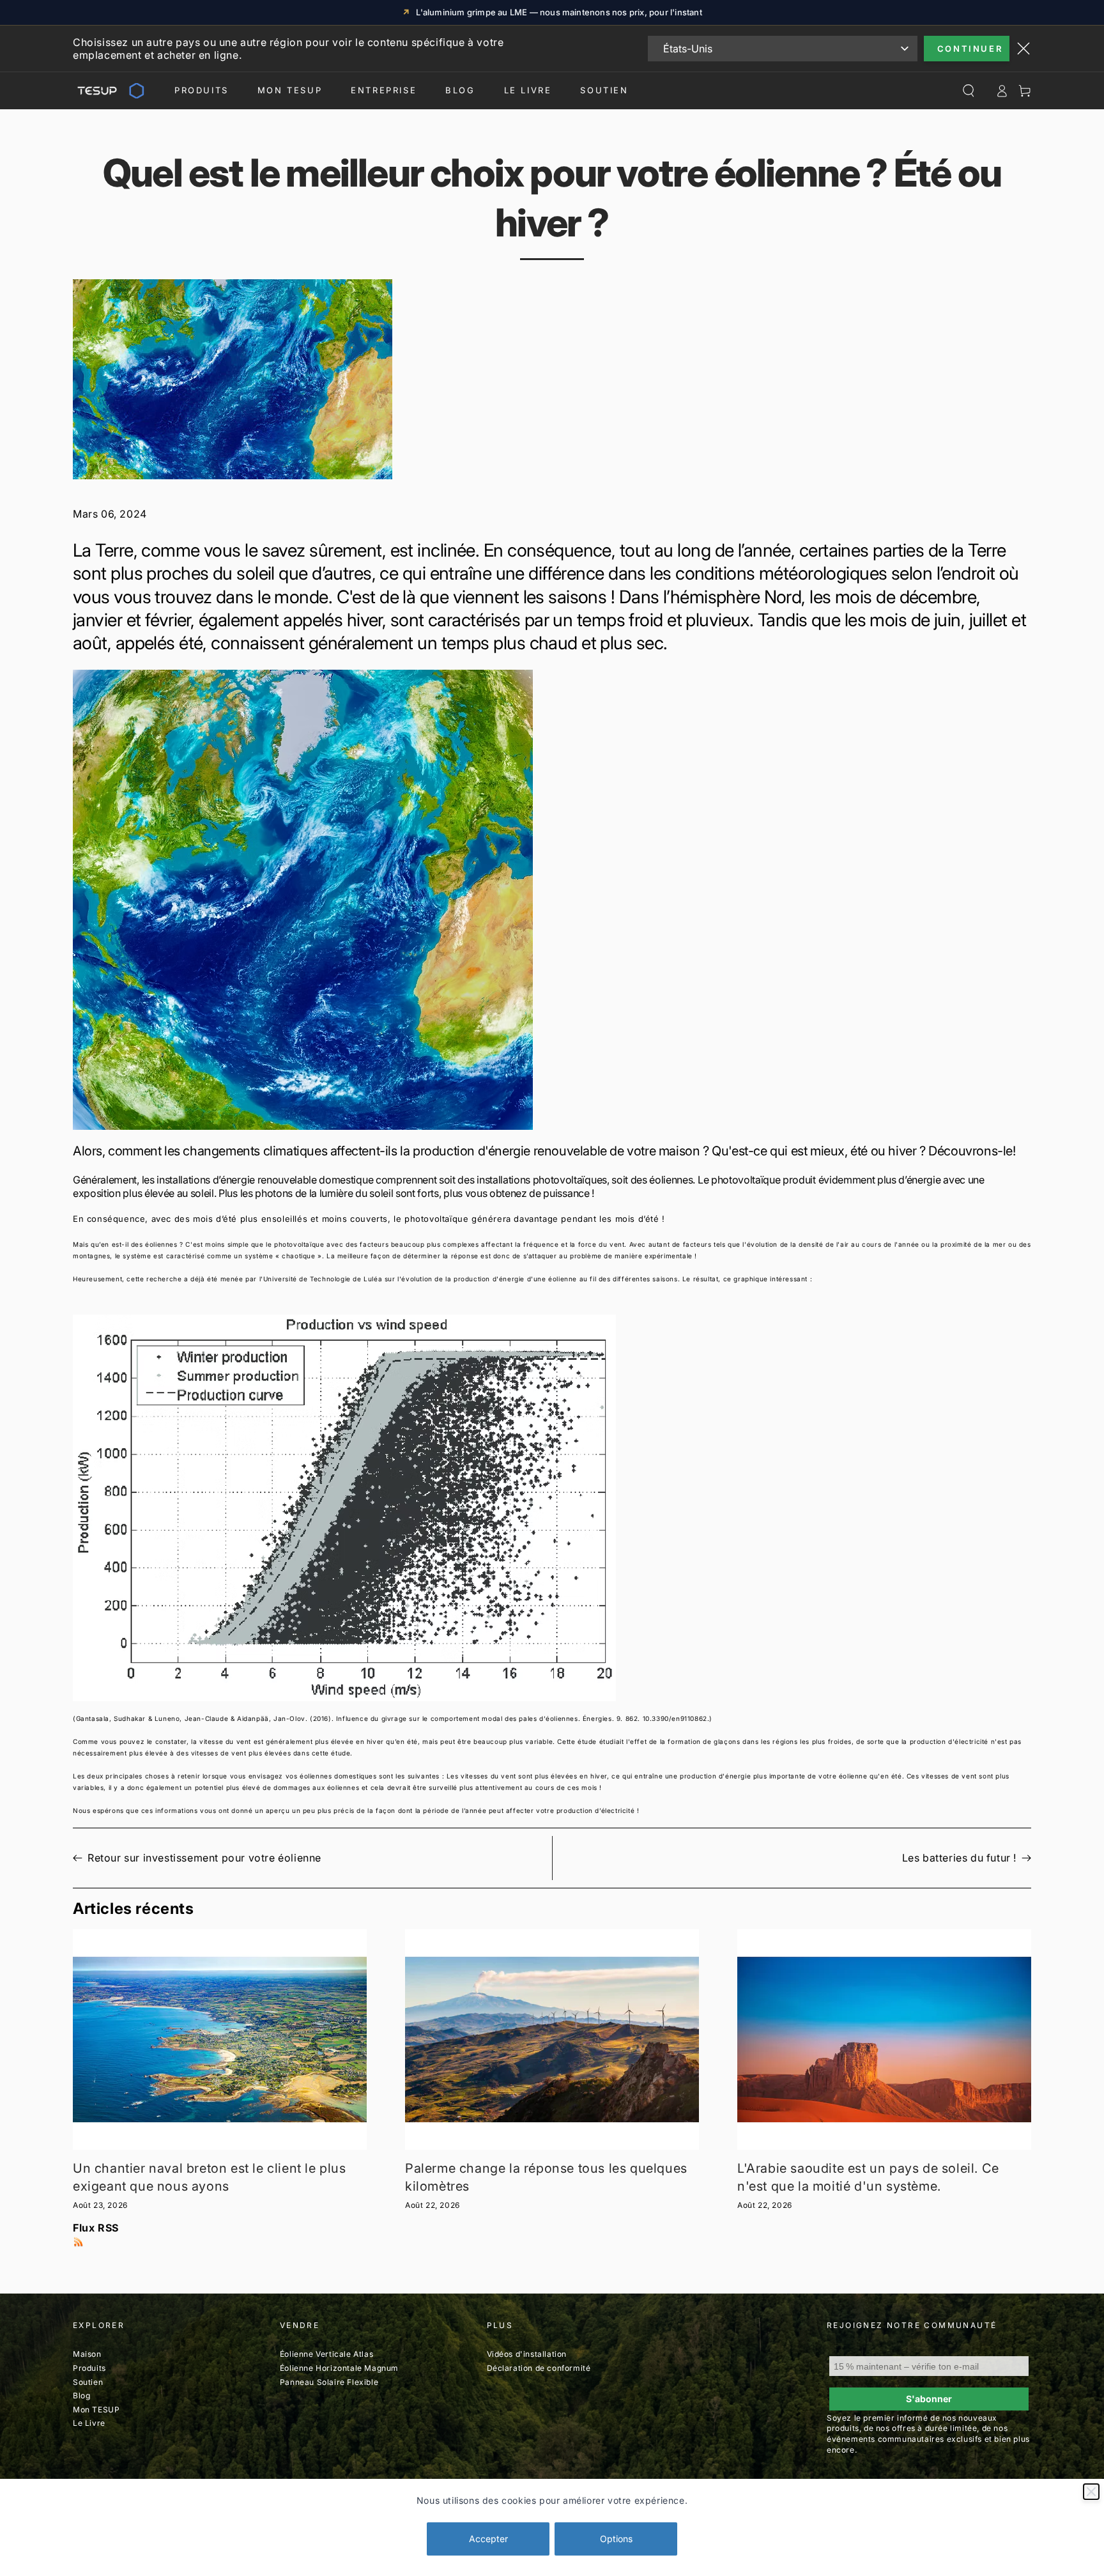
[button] (552, 900)
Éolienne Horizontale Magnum (339, 2368)
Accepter (488, 2539)
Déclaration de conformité (539, 2368)
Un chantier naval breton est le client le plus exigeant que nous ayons (210, 2177)
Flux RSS (96, 2228)
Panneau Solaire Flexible (329, 2382)
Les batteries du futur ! (959, 1858)
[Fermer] (1091, 2492)
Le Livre (528, 90)
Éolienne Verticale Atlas (326, 2354)
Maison (87, 2354)
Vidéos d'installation (527, 2354)
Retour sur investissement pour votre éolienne (204, 1858)
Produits (202, 90)
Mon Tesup (290, 90)
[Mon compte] (1002, 91)
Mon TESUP (96, 2410)
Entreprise (384, 90)
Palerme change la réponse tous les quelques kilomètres (546, 2177)
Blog (460, 90)
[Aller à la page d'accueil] (109, 91)
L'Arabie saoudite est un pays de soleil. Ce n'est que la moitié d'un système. (868, 2177)
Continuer (970, 49)
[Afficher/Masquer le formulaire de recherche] (969, 91)
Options (616, 2539)
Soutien (604, 90)
